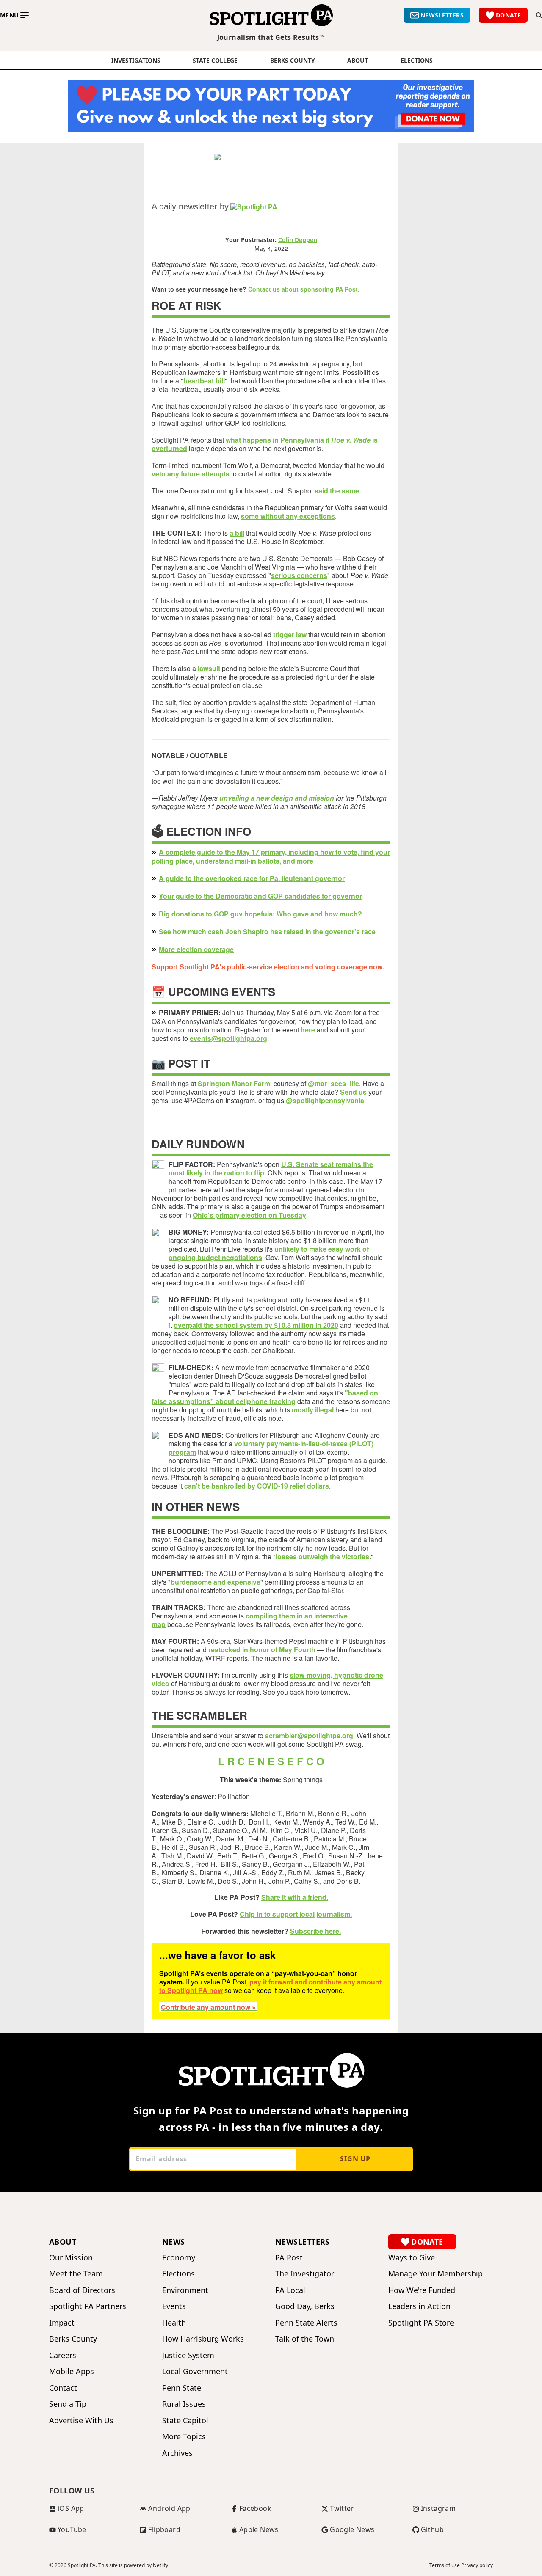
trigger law (290, 634)
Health (174, 2323)
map (159, 1624)
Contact (63, 2388)
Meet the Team (76, 2274)
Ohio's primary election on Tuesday (249, 1215)
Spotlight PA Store (421, 2323)
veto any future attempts (191, 474)
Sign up (355, 2159)
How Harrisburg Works (203, 2339)
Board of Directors (82, 2290)
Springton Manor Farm (234, 1083)
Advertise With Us (81, 2421)
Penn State (182, 2388)
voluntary (250, 1443)
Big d (167, 914)
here (308, 1030)
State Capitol (185, 2421)
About (358, 61)
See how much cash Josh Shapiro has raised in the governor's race (267, 932)
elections (417, 61)
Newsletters (303, 2242)
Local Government (195, 2371)
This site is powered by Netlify (133, 2565)
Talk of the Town (305, 2339)
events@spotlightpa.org (228, 1038)
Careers (63, 2355)
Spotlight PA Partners (88, 2306)
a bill (237, 533)
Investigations (136, 61)
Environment (185, 2290)
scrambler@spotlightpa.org (309, 1735)
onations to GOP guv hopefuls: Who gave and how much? (269, 914)
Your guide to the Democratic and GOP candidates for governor (260, 896)
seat (328, 1164)
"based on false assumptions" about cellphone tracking (265, 1397)
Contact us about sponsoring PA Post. (304, 289)
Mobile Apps (72, 2371)
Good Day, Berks (305, 2306)
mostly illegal (313, 1410)
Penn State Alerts (306, 2323)
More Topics (184, 2437)
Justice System (188, 2355)
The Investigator (305, 2274)
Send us (353, 1092)
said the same (337, 491)
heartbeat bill (204, 381)
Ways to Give (412, 2258)
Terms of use (445, 2565)
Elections (178, 2274)
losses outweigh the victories (322, 1556)
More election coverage (196, 949)
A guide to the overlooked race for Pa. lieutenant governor (252, 878)
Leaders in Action (419, 2306)
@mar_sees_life (333, 1083)
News (174, 2242)
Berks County (293, 61)
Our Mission (71, 2258)
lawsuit (209, 668)
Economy (179, 2258)
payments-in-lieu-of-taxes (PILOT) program (271, 1448)
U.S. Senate (301, 1164)
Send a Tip (68, 2404)
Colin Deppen (298, 240)
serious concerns (299, 575)
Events (174, 2306)
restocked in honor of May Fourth (262, 1650)
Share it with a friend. (295, 1897)
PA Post (289, 2258)
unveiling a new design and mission (277, 798)
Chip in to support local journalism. (296, 1914)
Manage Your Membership (436, 2274)
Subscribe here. (315, 1931)
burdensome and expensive (216, 1582)
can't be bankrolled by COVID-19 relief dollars (257, 1486)
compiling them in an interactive (297, 1616)
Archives (177, 2453)
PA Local (290, 2290)
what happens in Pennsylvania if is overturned (265, 444)
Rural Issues (184, 2404)
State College (215, 61)
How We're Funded (422, 2290)
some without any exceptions (288, 516)
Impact (62, 2323)
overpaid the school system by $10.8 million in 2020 (256, 1325)
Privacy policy (477, 2565)
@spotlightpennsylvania (325, 1100)
